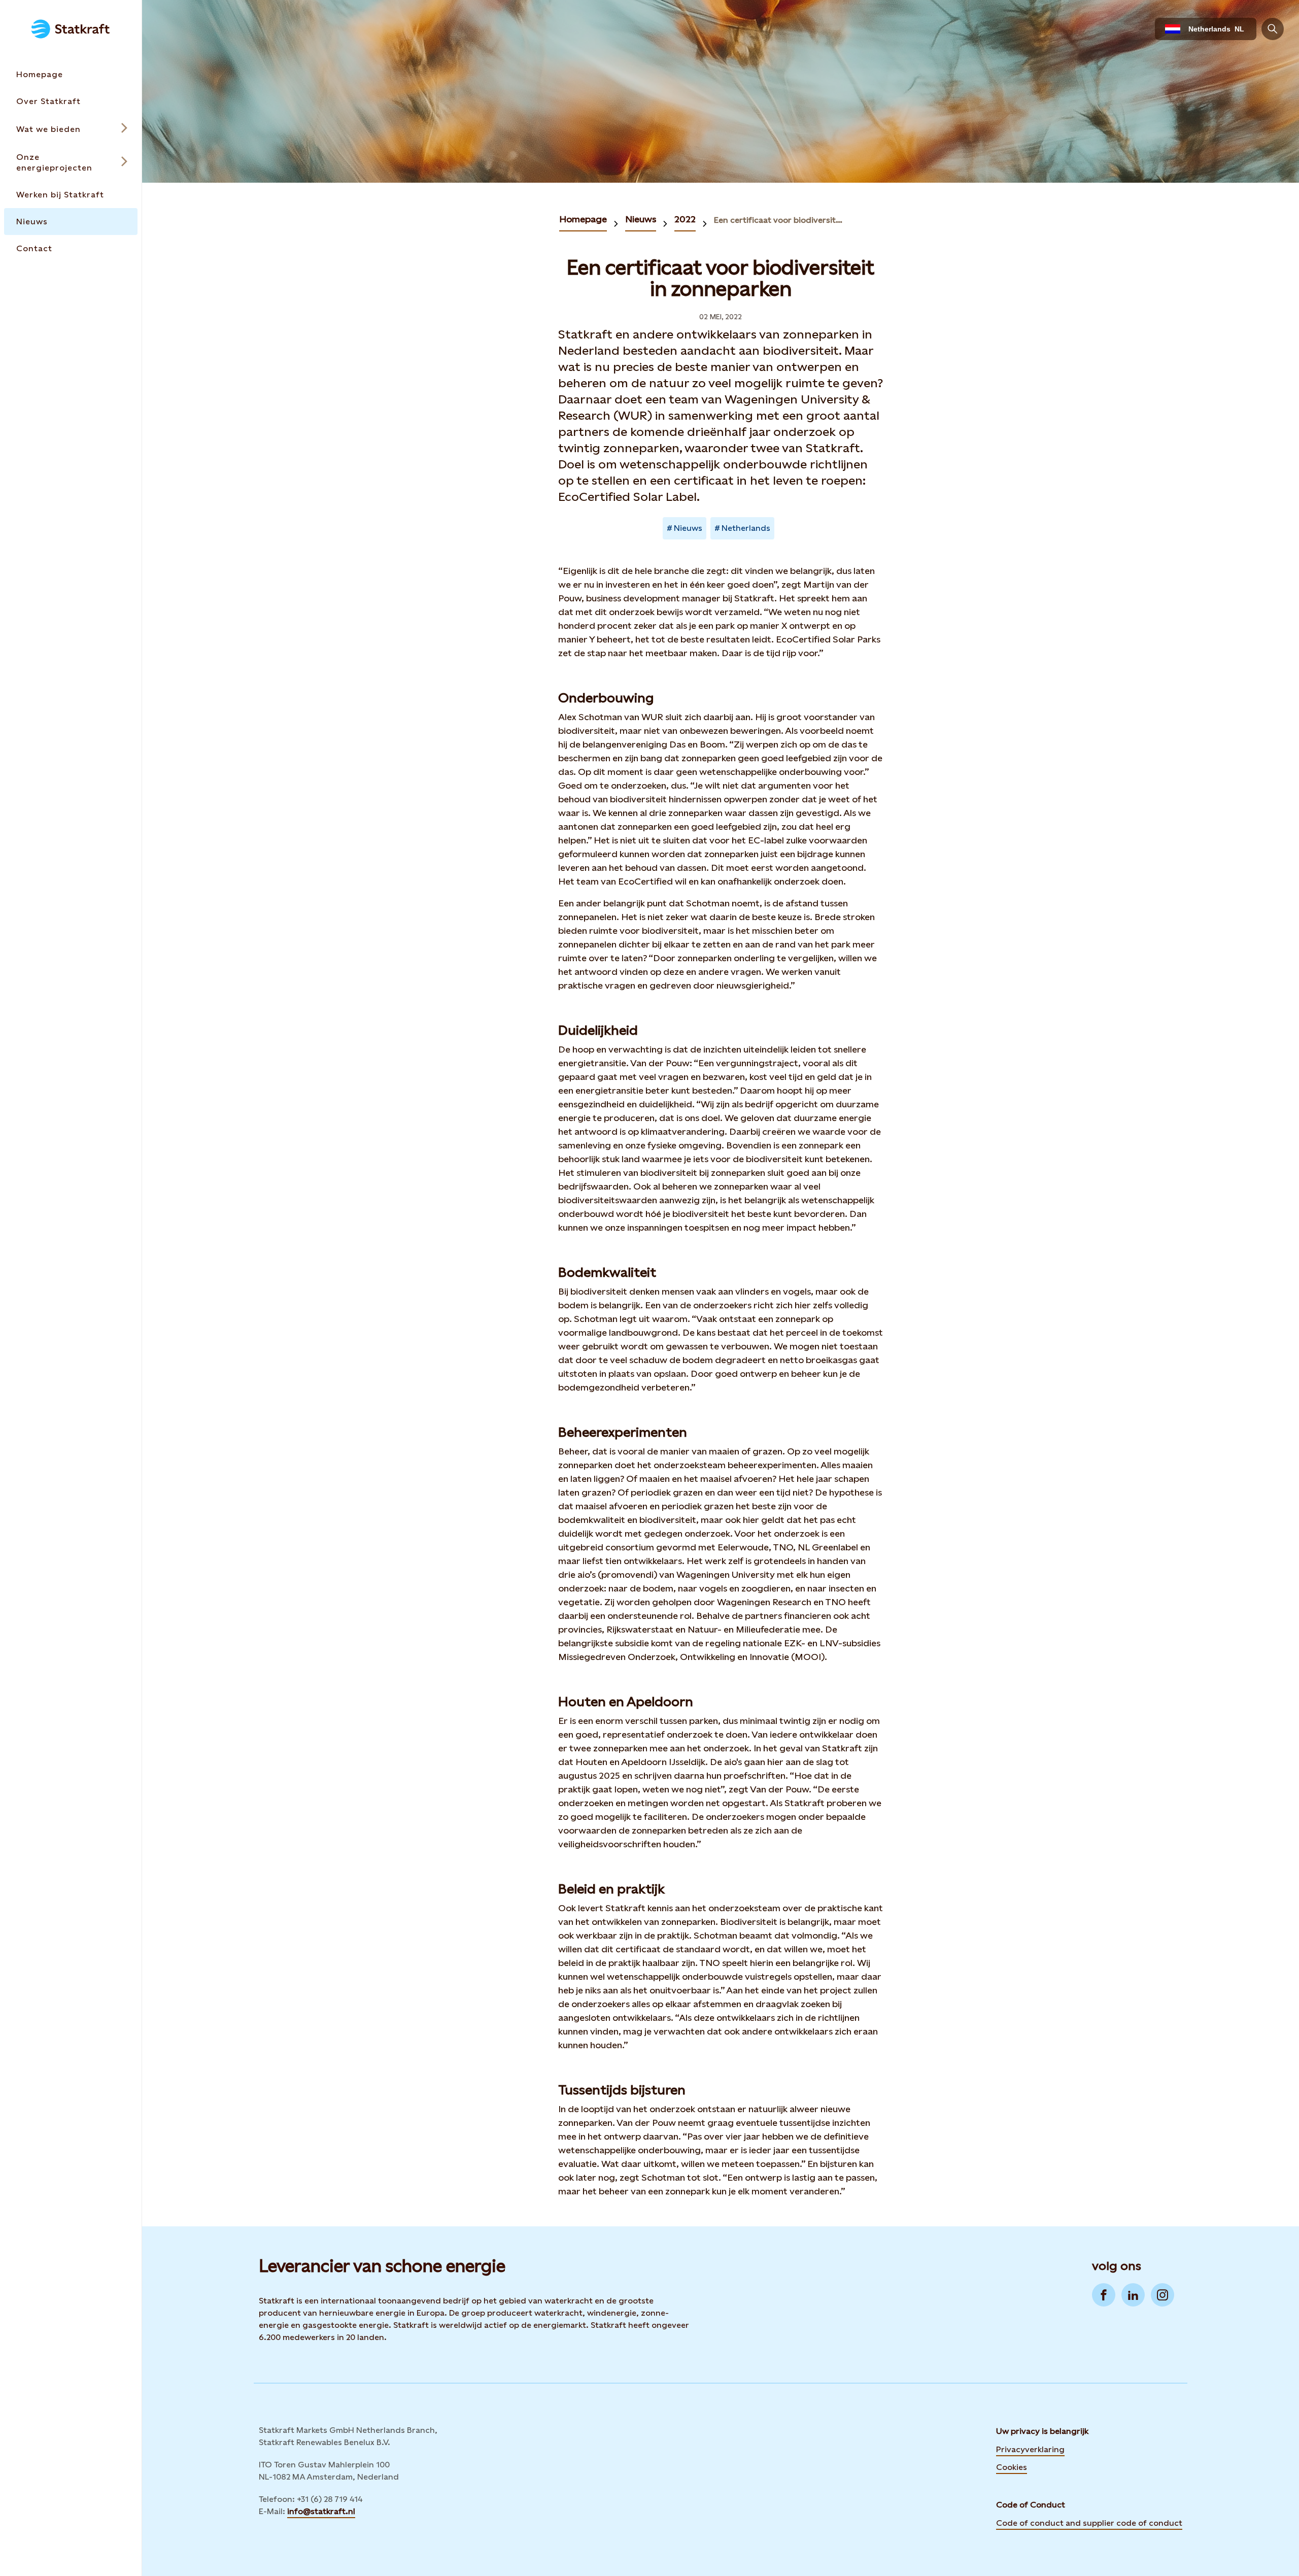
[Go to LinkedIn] (1133, 2295)
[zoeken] (1273, 29)
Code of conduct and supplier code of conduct (1089, 2523)
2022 (685, 219)
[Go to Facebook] (1104, 2295)
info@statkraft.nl (321, 2511)
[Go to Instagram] (1163, 2295)
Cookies (1012, 2466)
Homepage (583, 219)
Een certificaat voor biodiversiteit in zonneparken (779, 220)
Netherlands (746, 528)
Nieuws (641, 219)
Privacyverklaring (1030, 2449)
